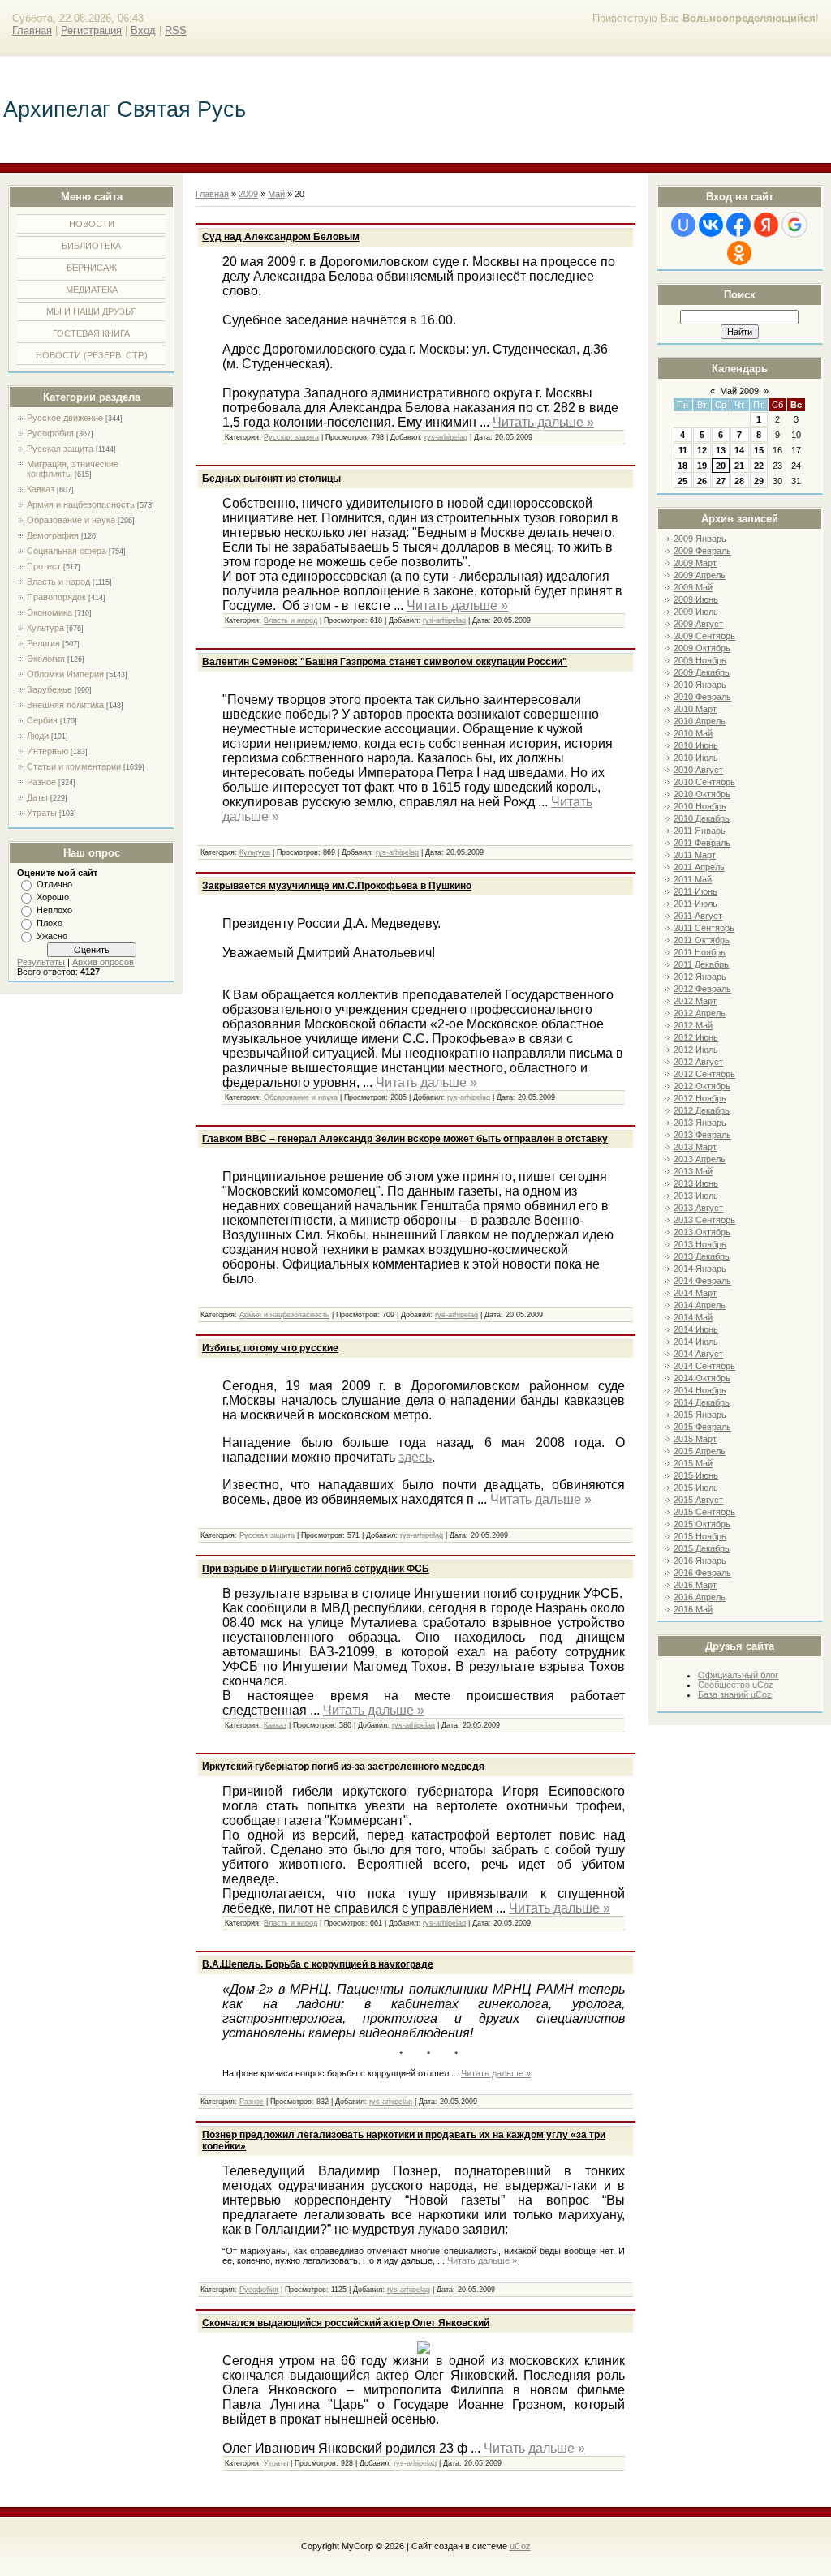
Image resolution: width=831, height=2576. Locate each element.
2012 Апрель (700, 1013)
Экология (46, 659)
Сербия (42, 720)
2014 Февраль (702, 1281)
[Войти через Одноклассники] (739, 253)
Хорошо (53, 897)
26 (702, 481)
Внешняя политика (65, 705)
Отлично (54, 884)
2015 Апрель (700, 1451)
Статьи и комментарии (74, 766)
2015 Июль (696, 1488)
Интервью (47, 751)
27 (721, 481)
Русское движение (65, 418)
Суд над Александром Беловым (281, 237)
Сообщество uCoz (736, 1685)
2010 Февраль (702, 697)
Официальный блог (738, 1675)
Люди (38, 736)
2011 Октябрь (702, 940)
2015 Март (695, 1439)
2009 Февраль (702, 551)
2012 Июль (696, 1050)
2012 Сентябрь (704, 1074)
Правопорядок (56, 597)
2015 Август (698, 1500)
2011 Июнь (695, 891)
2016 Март (695, 1585)
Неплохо (54, 910)
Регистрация (91, 30)
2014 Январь (700, 1269)
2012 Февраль (702, 989)
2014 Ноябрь (700, 1390)
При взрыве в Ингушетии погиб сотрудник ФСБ (316, 1569)
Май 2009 (739, 391)
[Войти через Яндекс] (766, 225)
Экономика (50, 612)
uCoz (520, 2546)
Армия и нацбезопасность (81, 504)
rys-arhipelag (446, 437)
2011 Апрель (699, 867)
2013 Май (693, 1171)
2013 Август (698, 1208)
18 (682, 466)
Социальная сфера (67, 551)
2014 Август (698, 1354)
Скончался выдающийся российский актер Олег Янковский (346, 2323)
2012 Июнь (696, 1037)
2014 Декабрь (702, 1402)
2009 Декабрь (702, 672)
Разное (41, 782)
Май (276, 194)
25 (682, 481)
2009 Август (698, 624)
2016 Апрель (700, 1597)
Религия (43, 643)
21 (739, 466)
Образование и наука (71, 520)
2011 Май (693, 879)
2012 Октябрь (702, 1086)
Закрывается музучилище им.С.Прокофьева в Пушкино (337, 886)
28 (739, 481)
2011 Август (698, 916)
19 (702, 466)
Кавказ (41, 489)
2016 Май (693, 1609)
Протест (44, 566)
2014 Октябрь (702, 1378)
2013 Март (695, 1147)
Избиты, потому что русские (270, 1348)
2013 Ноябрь (700, 1244)
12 (702, 450)
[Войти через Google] (794, 225)
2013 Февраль (702, 1135)
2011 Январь (700, 831)
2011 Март (695, 855)
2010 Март (695, 709)
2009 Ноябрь (700, 660)
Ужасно (52, 936)
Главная (32, 30)
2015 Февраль (702, 1427)
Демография (53, 535)
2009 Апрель (700, 575)
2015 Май (693, 1463)
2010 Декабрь (702, 818)
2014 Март (695, 1293)
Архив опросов (103, 962)
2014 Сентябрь (704, 1366)
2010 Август (698, 770)
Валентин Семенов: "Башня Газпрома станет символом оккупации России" (385, 662)
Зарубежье (50, 689)
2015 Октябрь (702, 1524)
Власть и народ (58, 582)
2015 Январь (700, 1415)
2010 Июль (696, 758)
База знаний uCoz (735, 1694)
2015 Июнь (696, 1475)
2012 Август (698, 1062)
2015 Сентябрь (704, 1512)
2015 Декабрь (702, 1548)
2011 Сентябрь (704, 928)
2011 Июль (695, 904)
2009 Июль (696, 612)
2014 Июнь (696, 1329)
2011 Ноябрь (700, 952)
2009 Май (693, 587)
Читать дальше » (543, 422)
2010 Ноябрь (700, 806)
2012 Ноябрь (700, 1098)
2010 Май (693, 733)
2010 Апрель (700, 721)
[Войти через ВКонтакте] (711, 225)
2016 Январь (700, 1561)
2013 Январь (700, 1123)
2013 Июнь (696, 1183)
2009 (248, 194)
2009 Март (695, 563)
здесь (415, 1457)
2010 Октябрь (702, 794)
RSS (176, 30)
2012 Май (693, 1025)
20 (721, 466)
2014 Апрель (700, 1305)
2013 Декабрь (702, 1256)
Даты (37, 797)
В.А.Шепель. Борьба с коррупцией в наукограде (318, 1964)
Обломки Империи (65, 674)
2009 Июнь (696, 599)
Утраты (42, 813)
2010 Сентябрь (704, 782)
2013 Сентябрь (704, 1220)
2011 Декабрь (701, 964)
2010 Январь (700, 685)
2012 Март (695, 1001)
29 (759, 481)
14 (739, 450)
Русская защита (60, 449)
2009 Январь (700, 539)
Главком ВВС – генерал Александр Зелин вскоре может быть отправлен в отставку (405, 1139)
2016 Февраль (702, 1573)
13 (721, 450)
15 (759, 450)
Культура (45, 628)
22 (759, 466)
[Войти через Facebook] (738, 225)
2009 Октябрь (702, 648)
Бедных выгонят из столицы (271, 479)
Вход (143, 30)
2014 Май (693, 1317)
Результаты (41, 962)
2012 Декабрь (702, 1110)
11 (683, 450)
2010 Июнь (696, 745)
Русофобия (50, 433)
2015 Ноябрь (700, 1536)
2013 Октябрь (702, 1232)
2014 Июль (696, 1342)
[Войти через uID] (683, 225)
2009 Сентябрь (704, 636)
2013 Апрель (700, 1159)
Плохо (50, 923)
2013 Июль (696, 1196)
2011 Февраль (702, 843)
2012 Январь (700, 977)
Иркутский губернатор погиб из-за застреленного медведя (343, 1767)
